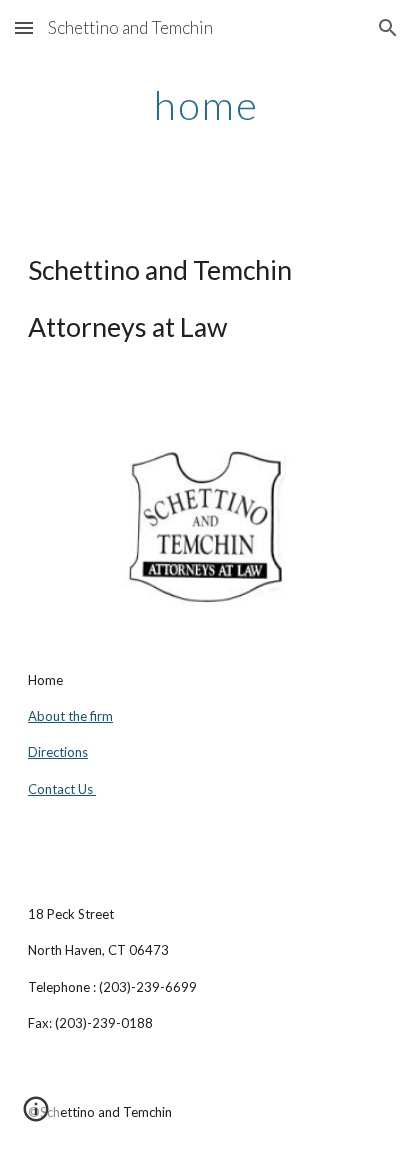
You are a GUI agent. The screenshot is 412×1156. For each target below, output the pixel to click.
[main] (206, 105)
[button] (24, 27)
